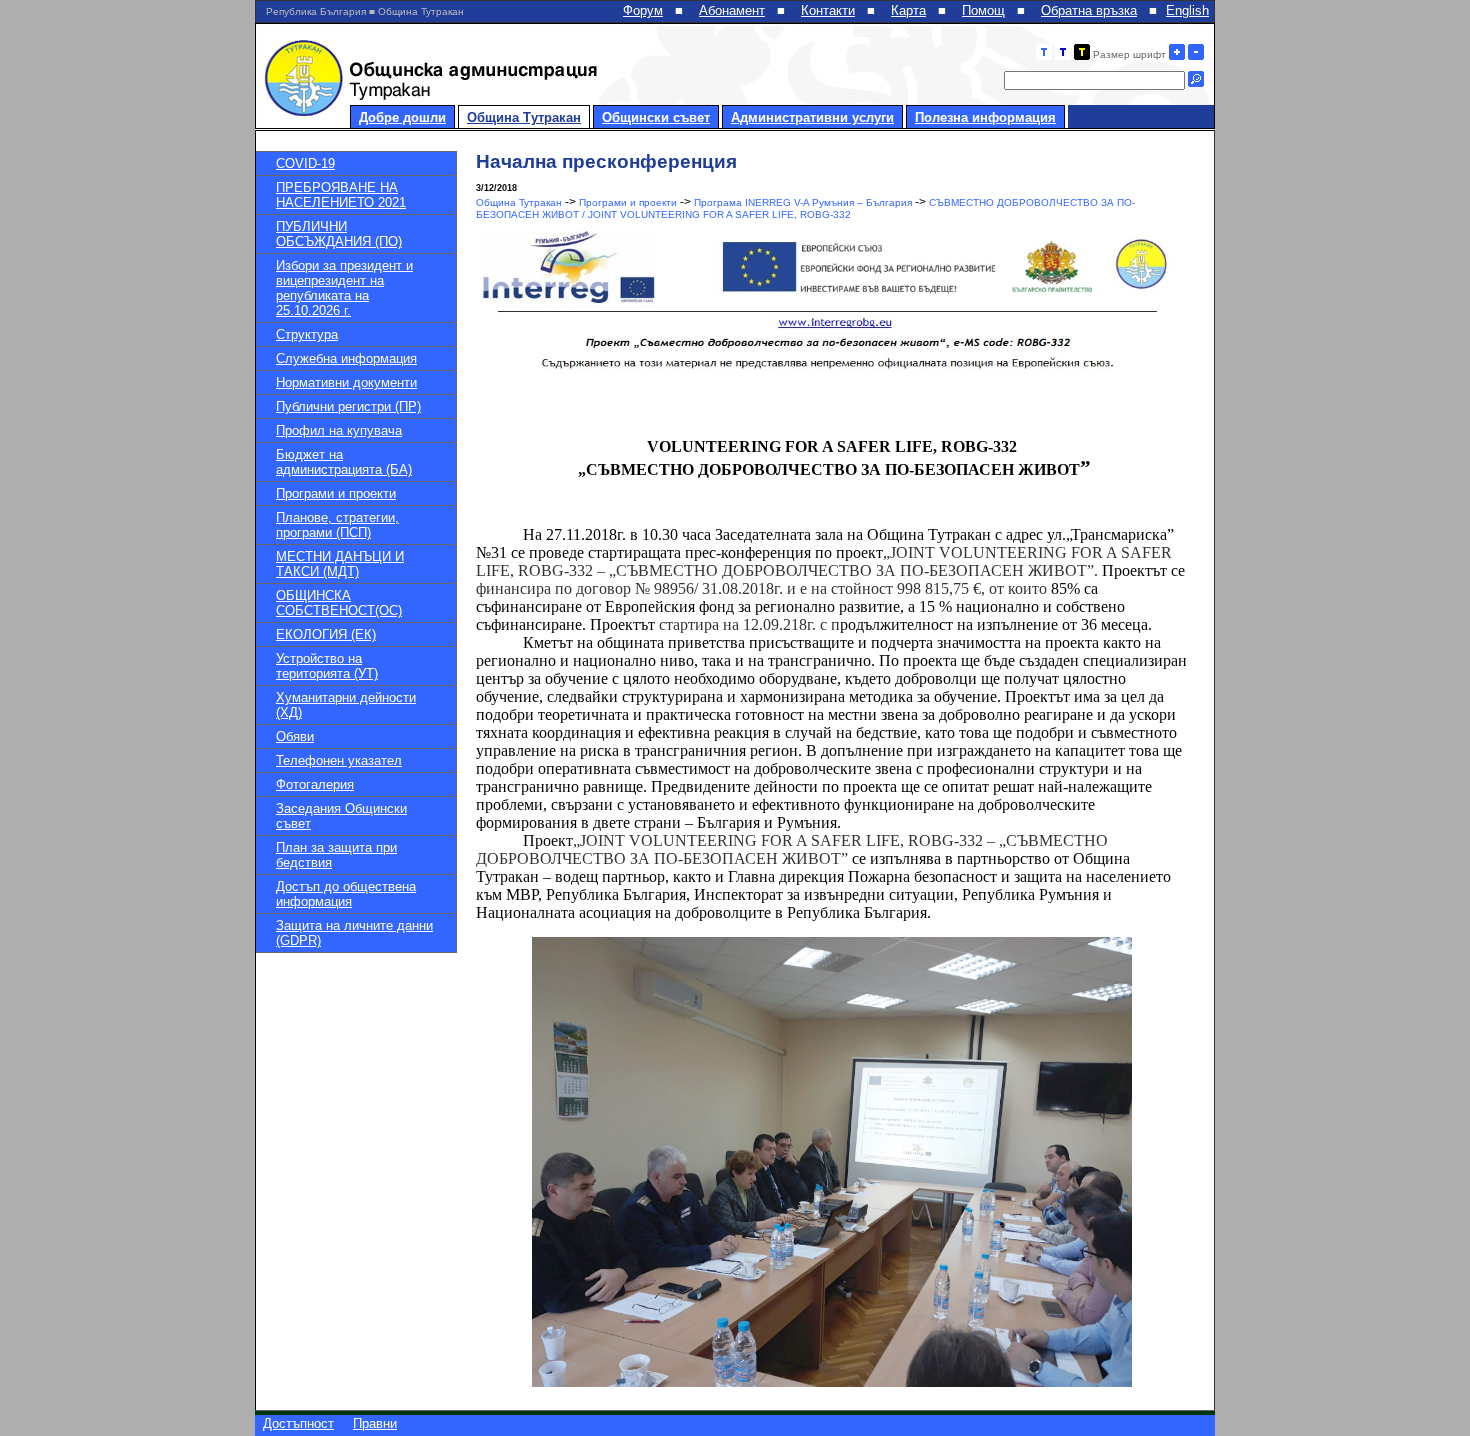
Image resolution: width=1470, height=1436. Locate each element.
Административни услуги (812, 117)
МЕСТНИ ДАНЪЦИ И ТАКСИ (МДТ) (340, 564)
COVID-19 (305, 163)
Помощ (983, 10)
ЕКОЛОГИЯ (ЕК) (326, 634)
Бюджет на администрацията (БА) (344, 462)
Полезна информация (985, 117)
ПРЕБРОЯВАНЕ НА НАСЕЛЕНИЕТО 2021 (341, 195)
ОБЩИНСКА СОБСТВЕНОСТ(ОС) (339, 603)
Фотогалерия (315, 784)
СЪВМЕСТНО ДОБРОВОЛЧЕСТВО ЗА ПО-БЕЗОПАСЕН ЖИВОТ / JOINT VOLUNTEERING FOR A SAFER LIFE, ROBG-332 (805, 208)
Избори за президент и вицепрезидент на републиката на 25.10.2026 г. (344, 288)
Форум (643, 10)
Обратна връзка (1089, 10)
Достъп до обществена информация (346, 894)
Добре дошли (402, 117)
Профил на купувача (339, 430)
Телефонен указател (339, 760)
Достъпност (298, 1423)
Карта (908, 10)
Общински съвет (656, 117)
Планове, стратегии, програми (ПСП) (337, 525)
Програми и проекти (336, 493)
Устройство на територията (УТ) (327, 666)
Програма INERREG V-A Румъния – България (803, 202)
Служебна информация (346, 358)
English (1187, 10)
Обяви (295, 736)
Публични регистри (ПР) (348, 406)
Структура (307, 334)
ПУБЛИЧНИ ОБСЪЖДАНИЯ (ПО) (339, 234)
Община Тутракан (524, 117)
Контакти (828, 10)
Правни (375, 1423)
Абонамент (732, 10)
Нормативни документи (346, 382)
